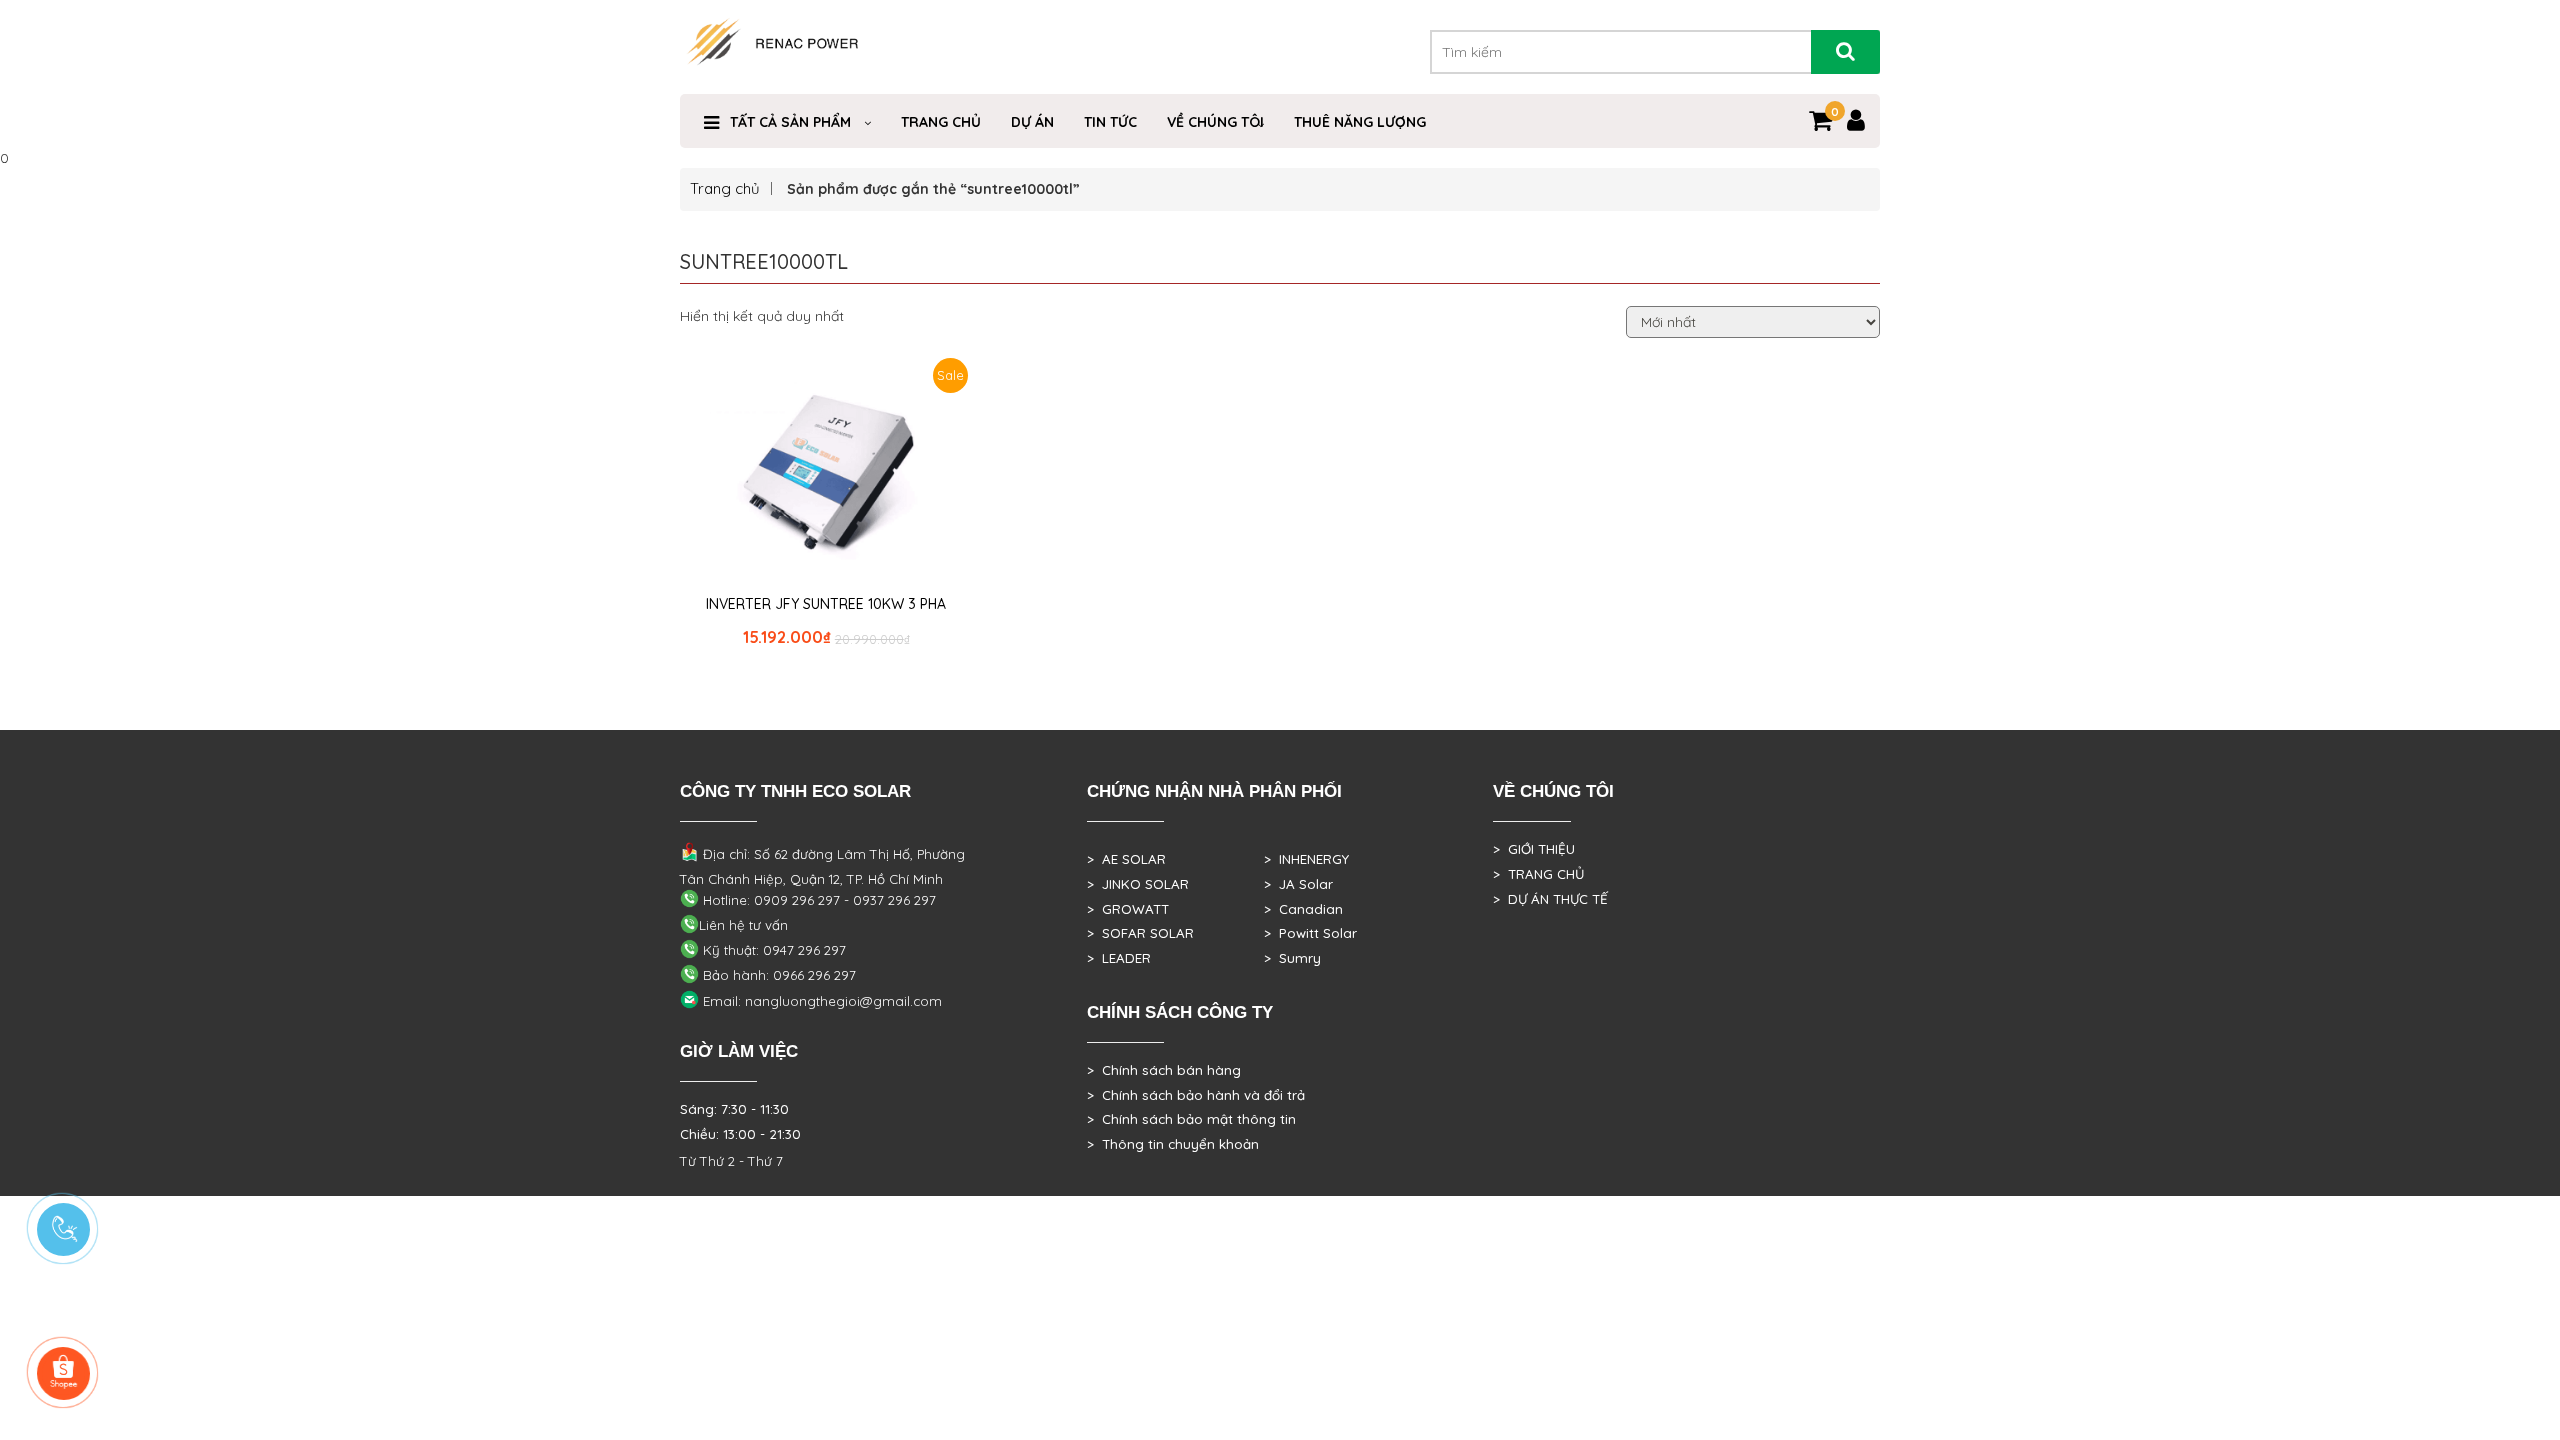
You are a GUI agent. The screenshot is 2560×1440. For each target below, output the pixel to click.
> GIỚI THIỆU (1534, 849)
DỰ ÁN (1032, 122)
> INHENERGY (1306, 859)
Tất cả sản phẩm (790, 122)
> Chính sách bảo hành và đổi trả (1196, 1095)
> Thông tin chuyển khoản (1173, 1144)
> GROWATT (1128, 909)
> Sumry (1292, 958)
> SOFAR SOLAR (1140, 933)
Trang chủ (725, 188)
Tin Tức (1110, 122)
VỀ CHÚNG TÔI (1215, 122)
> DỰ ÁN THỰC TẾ (1550, 899)
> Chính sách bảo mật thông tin (1191, 1119)
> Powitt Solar (1310, 933)
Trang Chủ (941, 122)
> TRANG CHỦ (1538, 874)
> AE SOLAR (1126, 859)
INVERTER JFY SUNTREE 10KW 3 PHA (826, 604)
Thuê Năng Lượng (1360, 122)
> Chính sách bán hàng (1164, 1070)
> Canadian (1303, 909)
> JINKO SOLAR (1138, 884)
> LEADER (1119, 958)
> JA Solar (1298, 884)
